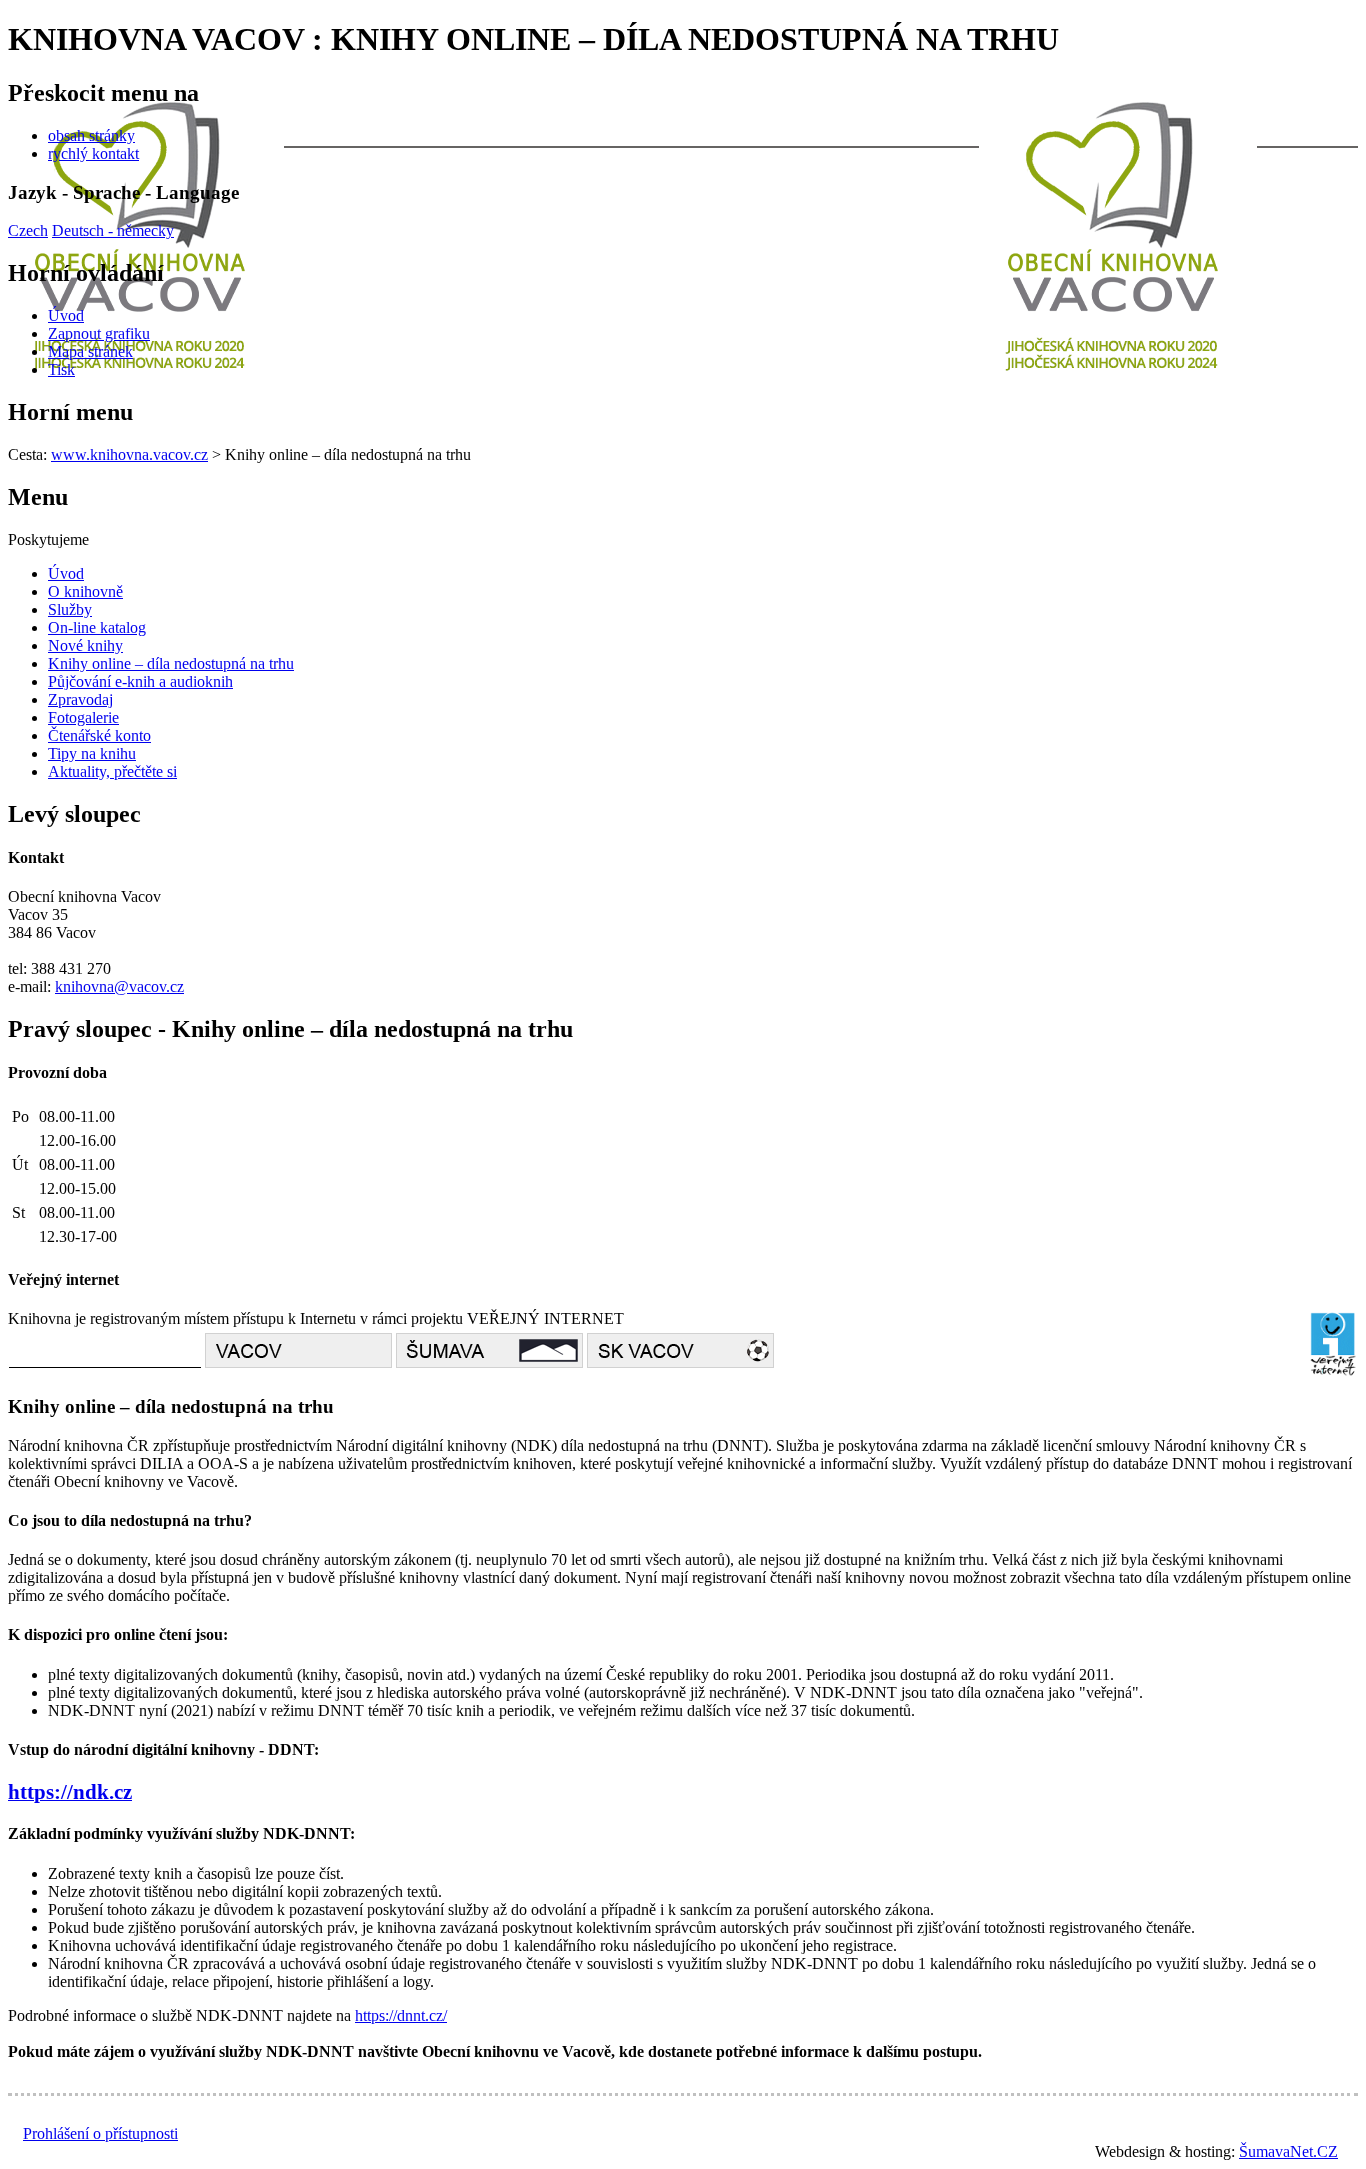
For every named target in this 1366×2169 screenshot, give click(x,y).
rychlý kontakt (93, 153)
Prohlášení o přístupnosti (100, 2133)
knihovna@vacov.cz (119, 986)
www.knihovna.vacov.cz (129, 454)
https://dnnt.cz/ (401, 2015)
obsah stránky (91, 135)
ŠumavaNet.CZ (1288, 2151)
